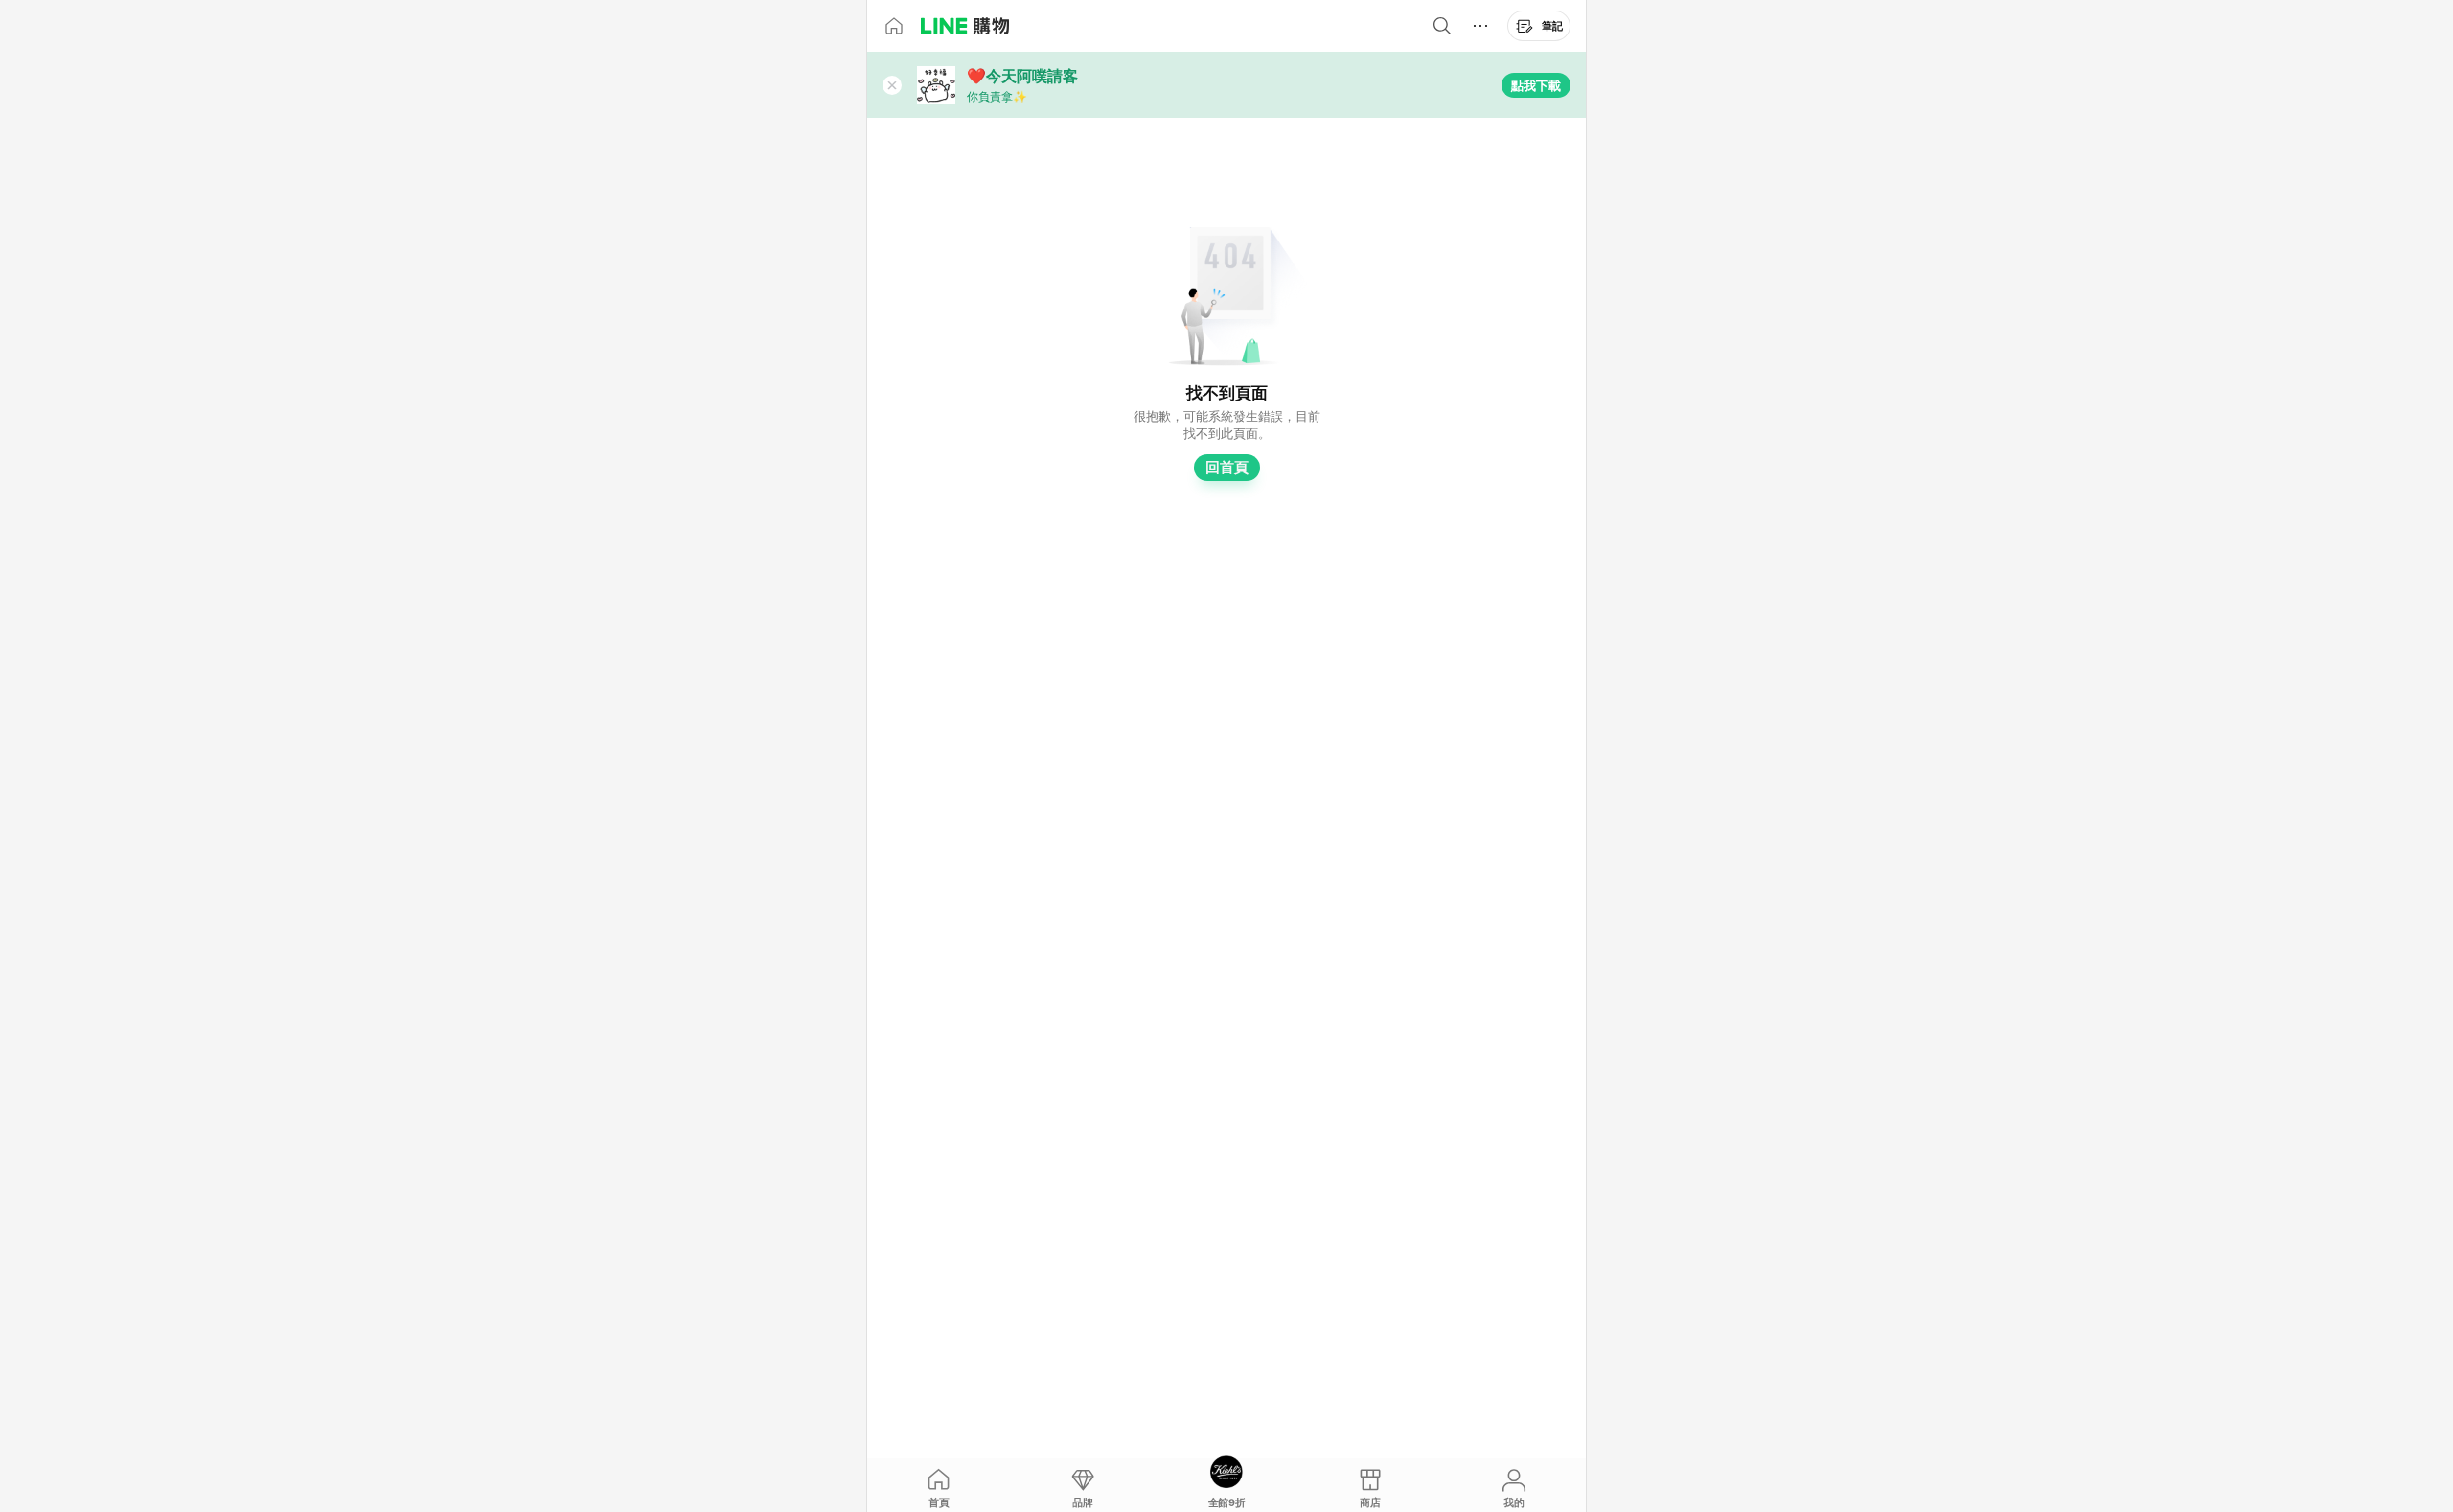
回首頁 (1227, 467)
